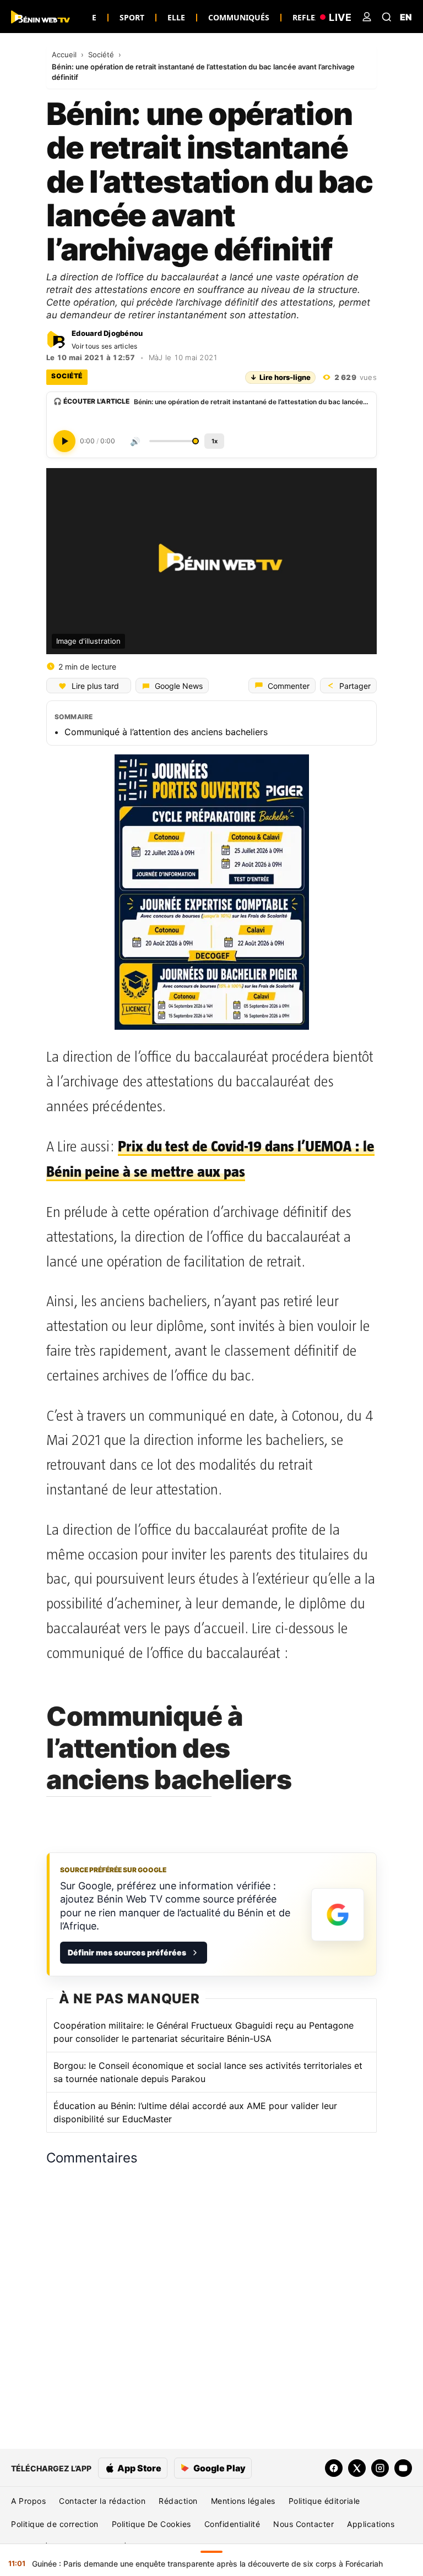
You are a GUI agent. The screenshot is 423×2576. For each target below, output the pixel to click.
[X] (357, 2468)
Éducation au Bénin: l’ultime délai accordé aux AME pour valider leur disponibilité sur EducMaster (195, 2112)
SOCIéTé (67, 376)
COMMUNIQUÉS (239, 17)
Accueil (65, 55)
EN (406, 17)
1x (215, 441)
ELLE (176, 17)
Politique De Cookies (151, 2524)
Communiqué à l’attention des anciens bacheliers (166, 732)
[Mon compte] (367, 17)
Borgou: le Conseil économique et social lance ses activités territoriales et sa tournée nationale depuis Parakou (208, 2072)
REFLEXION (314, 17)
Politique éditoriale (324, 2501)
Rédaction (178, 2501)
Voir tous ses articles (105, 346)
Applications (371, 2524)
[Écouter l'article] (64, 441)
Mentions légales (243, 2501)
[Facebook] (334, 2468)
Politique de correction (55, 2524)
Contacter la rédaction (102, 2501)
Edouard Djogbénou (107, 333)
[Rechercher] (387, 17)
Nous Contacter (303, 2524)
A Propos (28, 2501)
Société (102, 55)
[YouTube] (403, 2468)
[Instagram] (380, 2468)
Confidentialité (232, 2524)
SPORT (132, 17)
